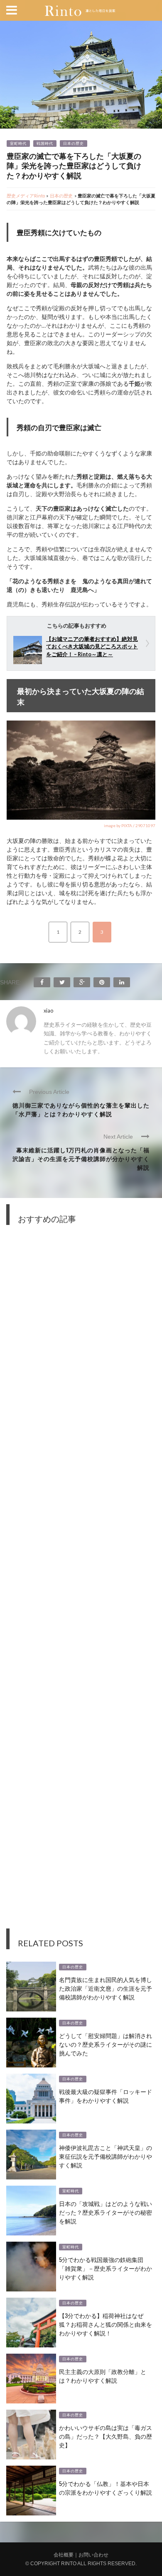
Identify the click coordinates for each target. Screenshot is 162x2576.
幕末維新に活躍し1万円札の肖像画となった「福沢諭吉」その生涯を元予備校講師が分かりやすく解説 (81, 1158)
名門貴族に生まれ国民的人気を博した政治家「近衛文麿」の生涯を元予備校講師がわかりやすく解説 (106, 1988)
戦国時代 (45, 144)
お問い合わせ (93, 2555)
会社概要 (64, 2555)
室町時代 (18, 144)
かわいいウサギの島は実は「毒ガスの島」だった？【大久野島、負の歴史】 (106, 2436)
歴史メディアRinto (26, 196)
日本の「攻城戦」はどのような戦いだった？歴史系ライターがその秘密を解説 (106, 2212)
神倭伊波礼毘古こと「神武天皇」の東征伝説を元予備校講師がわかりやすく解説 (106, 2156)
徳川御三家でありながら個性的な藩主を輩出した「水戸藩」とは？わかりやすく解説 (81, 1109)
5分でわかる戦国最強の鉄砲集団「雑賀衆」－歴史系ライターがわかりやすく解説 (106, 2268)
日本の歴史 (74, 144)
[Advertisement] (81, 1583)
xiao (48, 1011)
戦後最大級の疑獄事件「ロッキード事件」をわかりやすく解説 (106, 2096)
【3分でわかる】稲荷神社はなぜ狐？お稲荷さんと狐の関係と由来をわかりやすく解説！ (106, 2324)
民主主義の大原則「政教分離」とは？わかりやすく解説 (103, 2376)
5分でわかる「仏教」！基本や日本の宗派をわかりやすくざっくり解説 (106, 2488)
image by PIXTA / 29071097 (130, 825)
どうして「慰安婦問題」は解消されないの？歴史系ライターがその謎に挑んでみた (106, 2044)
